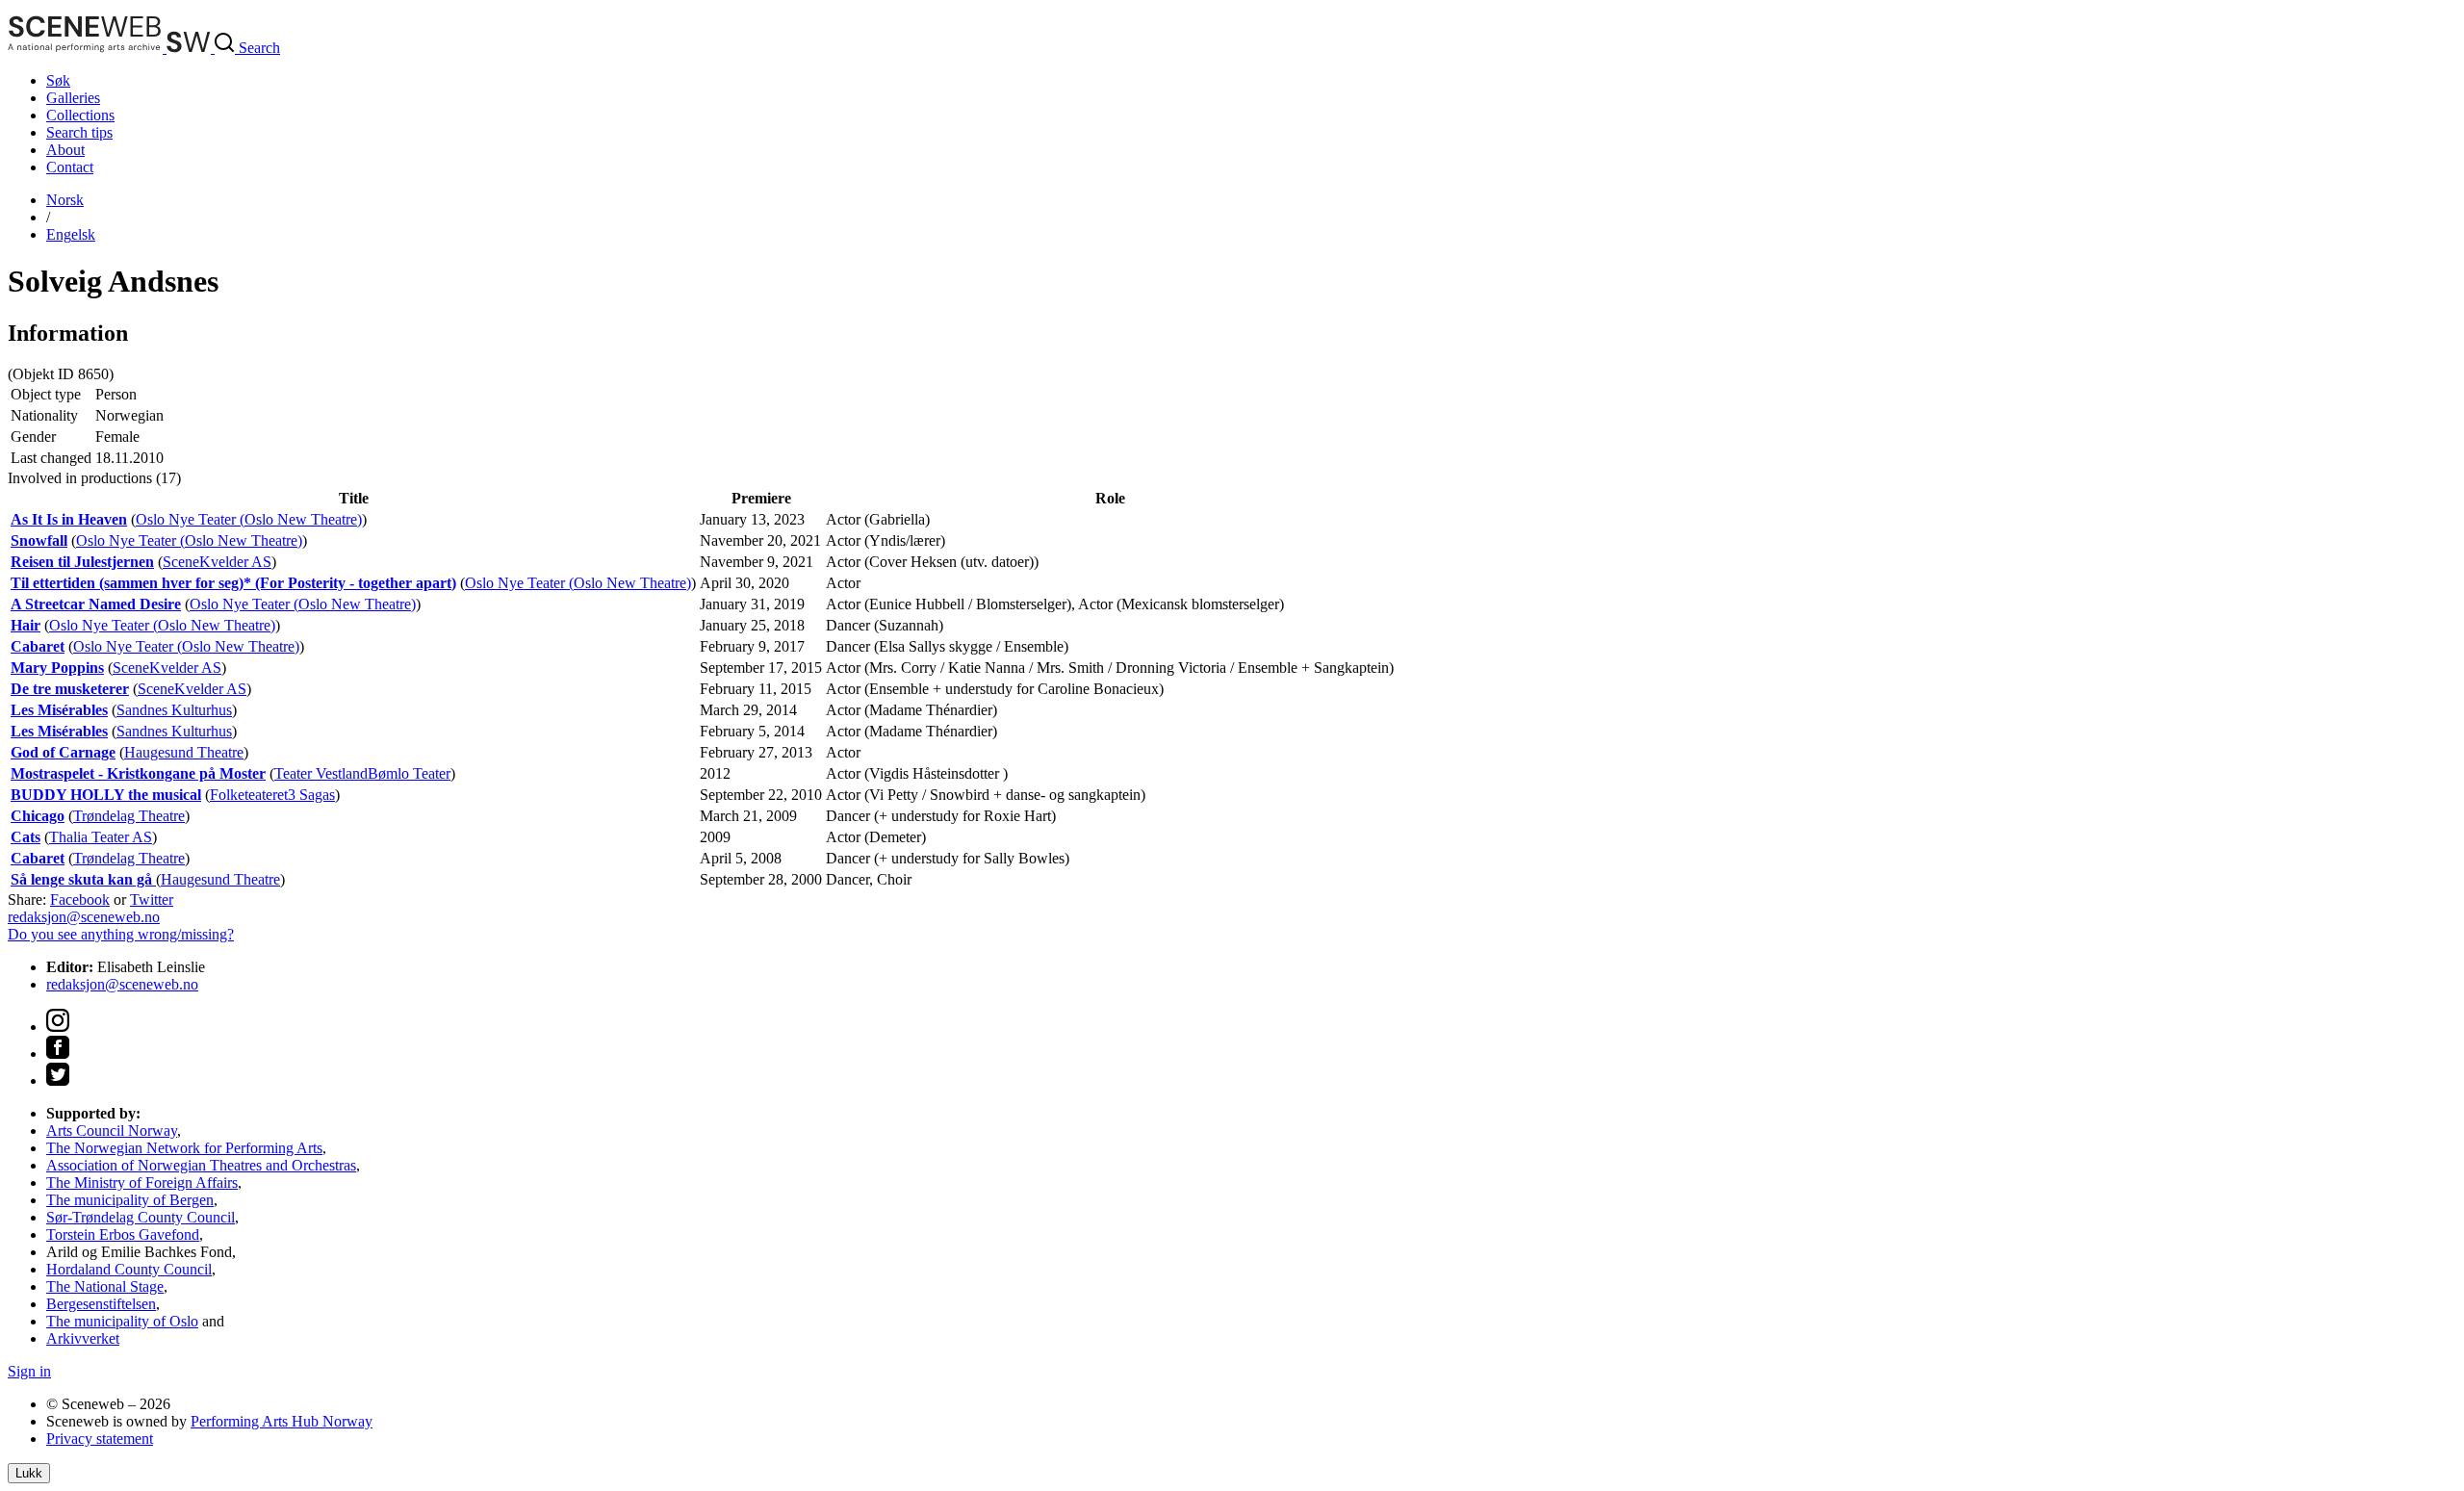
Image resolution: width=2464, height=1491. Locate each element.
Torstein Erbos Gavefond (123, 1234)
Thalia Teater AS (101, 837)
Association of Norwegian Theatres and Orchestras (201, 1165)
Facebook (80, 900)
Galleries (73, 98)
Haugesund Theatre (184, 752)
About (65, 150)
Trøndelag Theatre (129, 816)
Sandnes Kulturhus (174, 710)
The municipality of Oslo (122, 1321)
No (65, 200)
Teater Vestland (321, 773)
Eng (71, 234)
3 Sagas (311, 795)
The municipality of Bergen (130, 1200)
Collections (80, 115)
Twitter (152, 900)
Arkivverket (83, 1338)
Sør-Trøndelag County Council (141, 1217)
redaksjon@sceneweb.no (84, 917)
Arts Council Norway (112, 1131)
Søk (58, 80)
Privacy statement (100, 1439)
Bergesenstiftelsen (101, 1304)
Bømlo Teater (409, 773)
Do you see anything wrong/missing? (121, 934)
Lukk (29, 1473)
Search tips (79, 132)
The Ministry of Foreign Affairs (142, 1183)
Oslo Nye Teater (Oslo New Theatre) (249, 519)
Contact (70, 167)
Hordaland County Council (129, 1269)
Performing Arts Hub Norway (282, 1421)
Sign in (29, 1371)
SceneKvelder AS (217, 562)
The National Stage (105, 1286)
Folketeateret (249, 795)
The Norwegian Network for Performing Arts (184, 1148)
